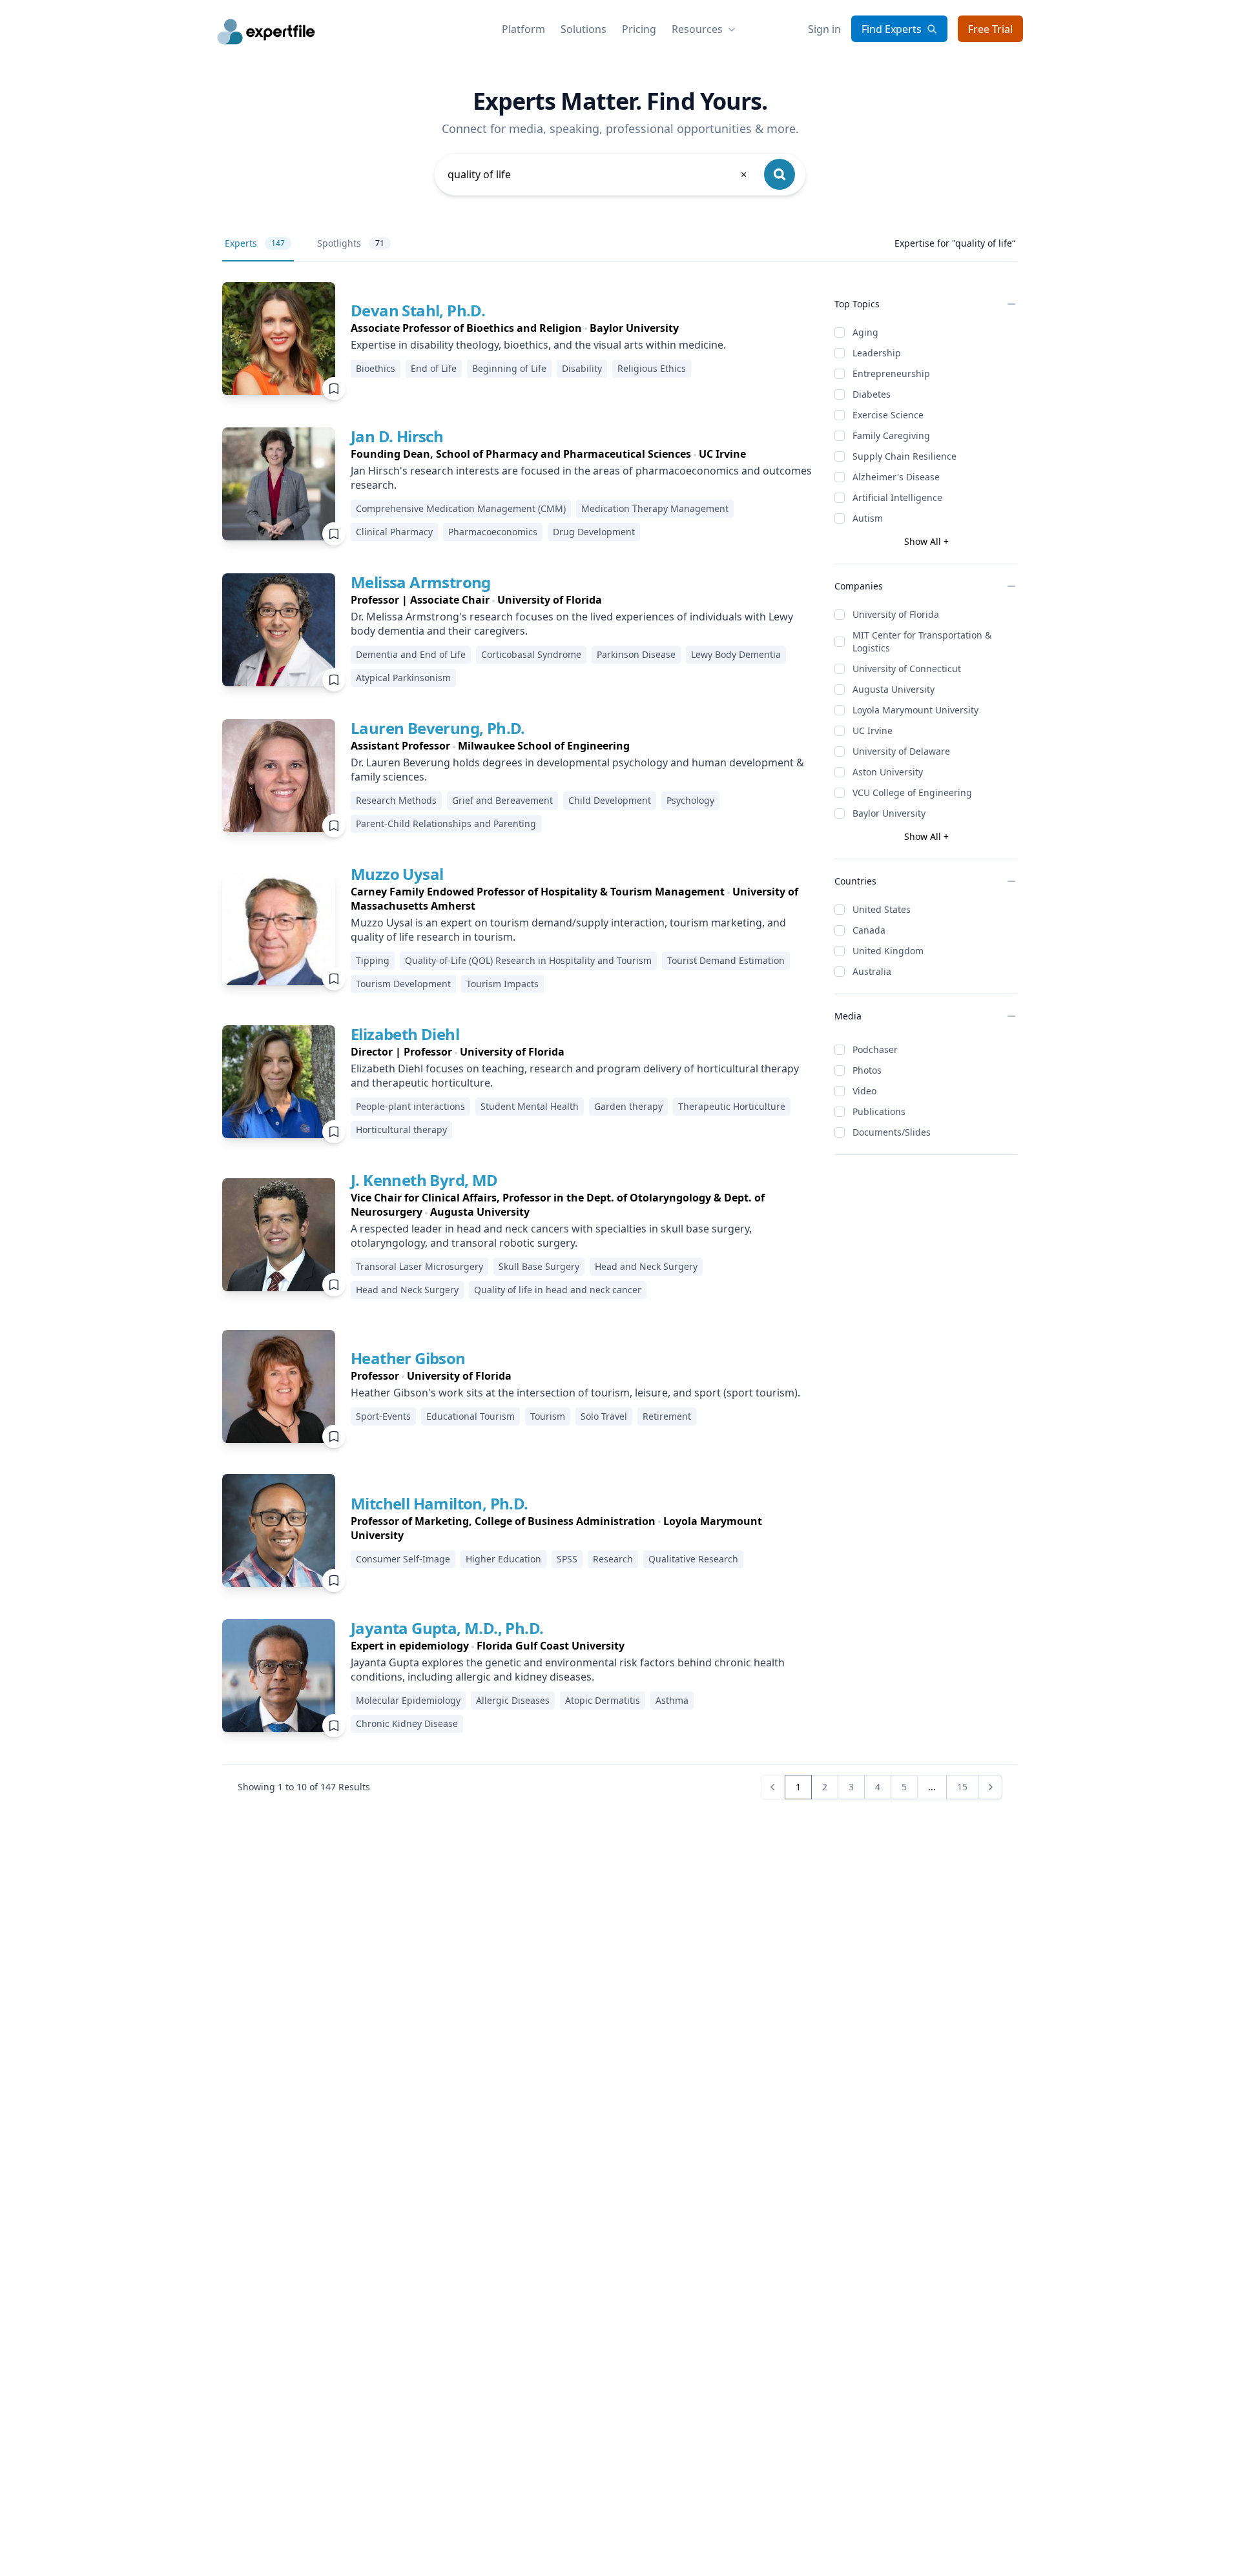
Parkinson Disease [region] (636, 654)
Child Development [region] (610, 800)
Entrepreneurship (891, 373)
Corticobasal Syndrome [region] (531, 654)
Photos (867, 1070)
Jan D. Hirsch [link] (397, 436)
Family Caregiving (891, 435)
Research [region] (613, 1559)
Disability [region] (582, 368)
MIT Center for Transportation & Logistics (922, 641)
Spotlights (351, 243)
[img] (279, 339)
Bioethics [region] (376, 368)
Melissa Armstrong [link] (421, 582)
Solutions (584, 29)
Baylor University (889, 813)
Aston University (888, 772)
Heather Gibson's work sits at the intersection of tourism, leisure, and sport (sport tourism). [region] (575, 1393)
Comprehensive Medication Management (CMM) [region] (461, 508)
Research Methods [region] (396, 800)
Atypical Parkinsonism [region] (403, 678)
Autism (868, 518)
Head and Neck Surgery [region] (646, 1266)
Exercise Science (888, 415)
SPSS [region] (567, 1559)
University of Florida (896, 614)
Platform (523, 29)
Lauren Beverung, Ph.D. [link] (438, 728)
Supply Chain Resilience (904, 456)
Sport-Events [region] (383, 1416)
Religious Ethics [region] (652, 368)
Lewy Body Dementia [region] (736, 654)
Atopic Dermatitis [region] (603, 1700)
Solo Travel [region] (604, 1416)
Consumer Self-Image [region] (403, 1559)
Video (864, 1091)
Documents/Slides (892, 1132)
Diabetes (872, 394)
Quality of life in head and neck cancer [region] (558, 1290)
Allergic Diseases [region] (513, 1700)
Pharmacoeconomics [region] (493, 532)
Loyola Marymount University (915, 710)
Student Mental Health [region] (530, 1106)
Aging (865, 332)
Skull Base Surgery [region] (539, 1266)
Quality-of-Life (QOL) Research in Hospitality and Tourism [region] (528, 960)
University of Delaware (901, 751)
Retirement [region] (667, 1416)
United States (882, 909)
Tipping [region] (373, 960)
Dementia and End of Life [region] (411, 654)
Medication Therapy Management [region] (655, 508)
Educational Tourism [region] (470, 1416)
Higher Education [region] (503, 1559)
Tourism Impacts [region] (502, 984)
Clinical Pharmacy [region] (394, 532)
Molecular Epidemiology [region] (408, 1700)
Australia (872, 971)
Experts (255, 243)
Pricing (639, 29)
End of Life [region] (434, 368)
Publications (879, 1111)
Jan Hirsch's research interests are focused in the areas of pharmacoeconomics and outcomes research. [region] (581, 478)
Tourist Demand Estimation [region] (726, 960)
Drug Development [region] (594, 532)
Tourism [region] (548, 1416)
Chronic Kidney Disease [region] (407, 1723)
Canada (869, 930)
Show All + (926, 541)
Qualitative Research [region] (693, 1559)
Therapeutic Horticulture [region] (732, 1106)
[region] (538, 328)
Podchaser (875, 1049)
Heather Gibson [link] (408, 1358)
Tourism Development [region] (403, 984)
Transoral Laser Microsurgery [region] (419, 1266)
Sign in (824, 29)
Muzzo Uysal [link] (397, 874)
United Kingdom (888, 951)
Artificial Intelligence (897, 497)
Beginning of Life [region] (509, 368)
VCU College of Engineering (912, 792)
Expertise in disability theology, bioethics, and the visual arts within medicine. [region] (538, 345)
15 (962, 1787)
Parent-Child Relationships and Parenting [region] (446, 823)
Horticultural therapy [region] (401, 1130)
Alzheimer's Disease (896, 477)
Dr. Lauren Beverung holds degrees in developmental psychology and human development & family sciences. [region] (577, 770)
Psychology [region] (690, 800)
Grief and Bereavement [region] (502, 800)
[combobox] (598, 174)
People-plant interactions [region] (410, 1106)
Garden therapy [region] (628, 1106)
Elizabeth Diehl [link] (405, 1034)
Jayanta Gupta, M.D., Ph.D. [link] (447, 1628)
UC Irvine (873, 731)
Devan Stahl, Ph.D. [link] (418, 310)
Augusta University (894, 689)
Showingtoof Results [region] (304, 1787)
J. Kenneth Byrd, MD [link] (424, 1180)
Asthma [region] (672, 1700)
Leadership (877, 353)
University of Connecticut (907, 669)
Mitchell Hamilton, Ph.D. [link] (439, 1503)
